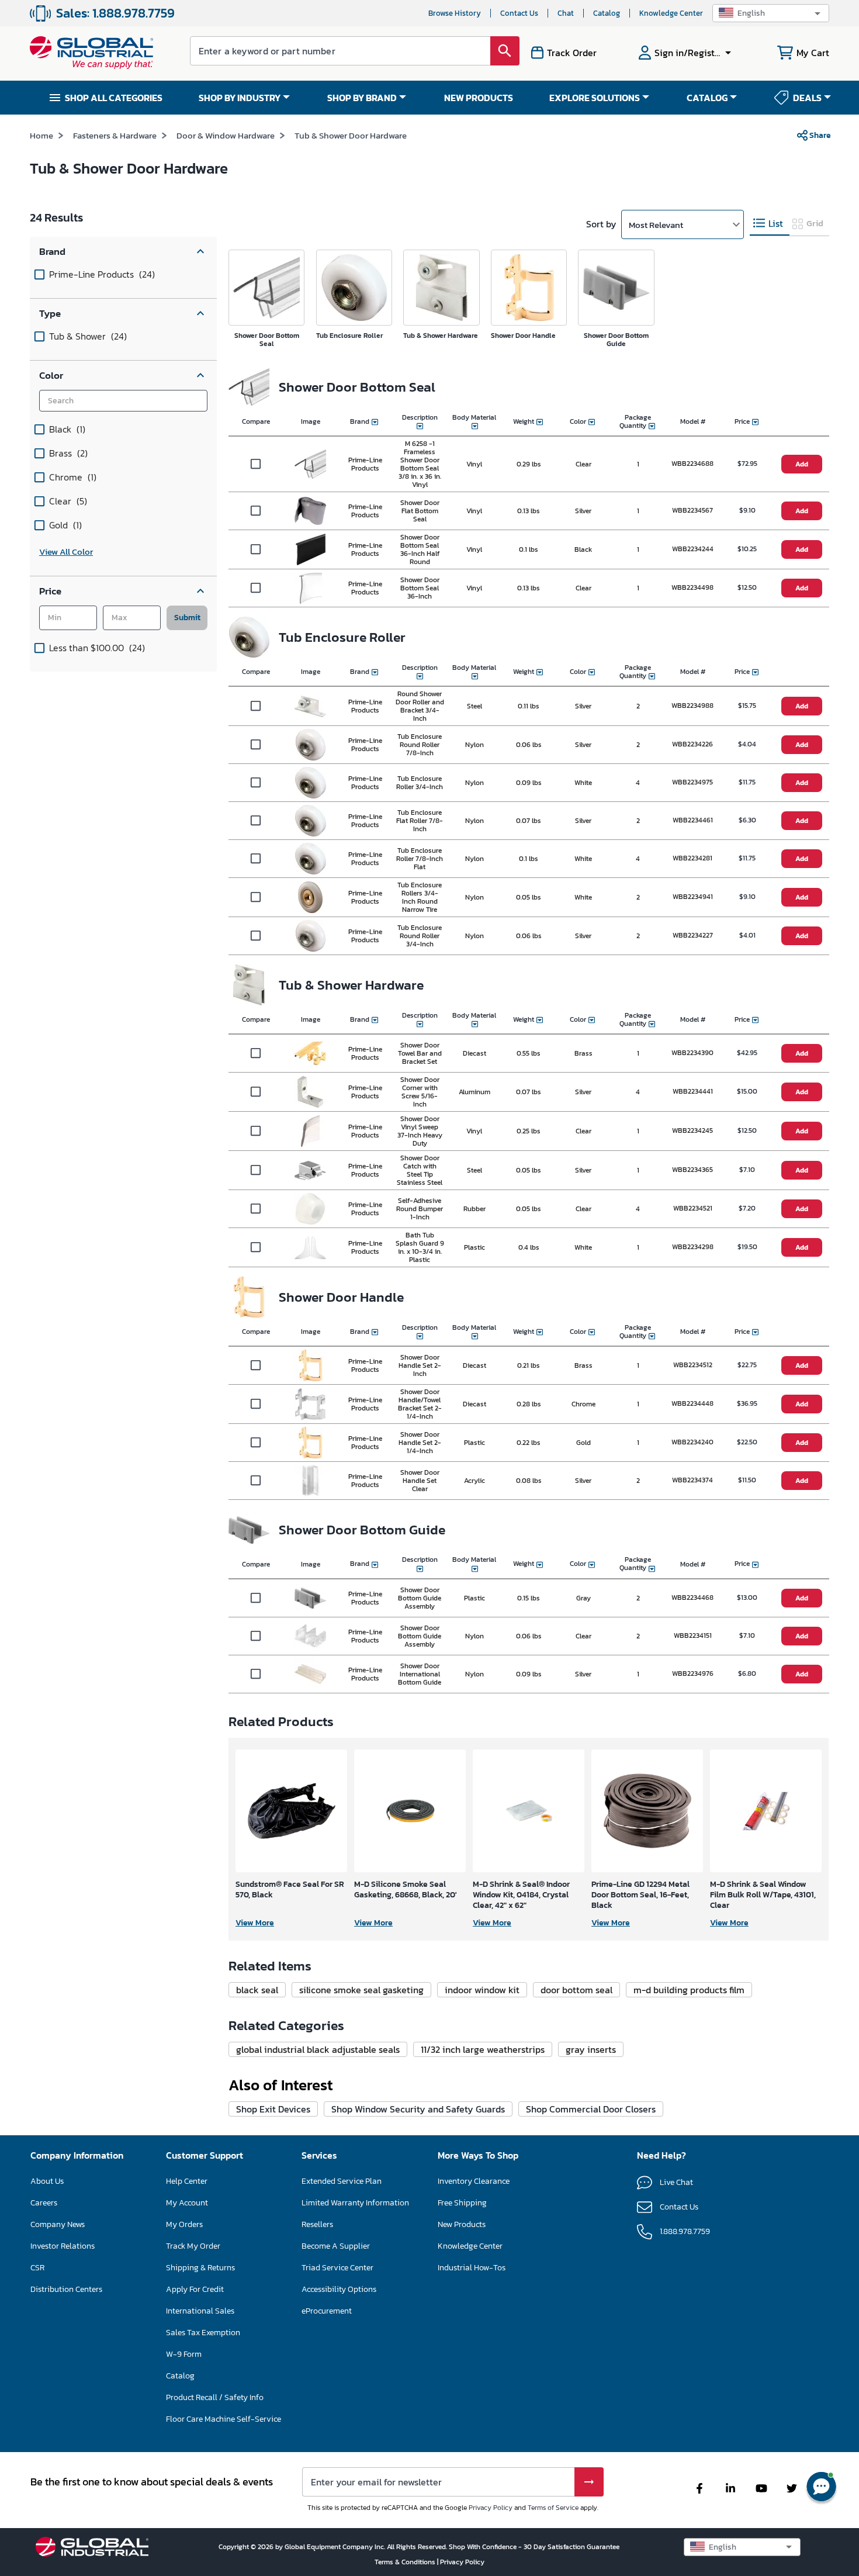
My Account (187, 2203)
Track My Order (193, 2246)
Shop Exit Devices (273, 2109)
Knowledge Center (671, 13)
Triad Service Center (337, 2268)
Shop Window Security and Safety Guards (418, 2109)
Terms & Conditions (406, 2562)
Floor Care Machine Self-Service (224, 2419)
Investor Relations (63, 2246)
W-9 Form (184, 2354)
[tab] (770, 224)
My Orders (184, 2224)
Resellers (317, 2224)
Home (41, 135)
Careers (44, 2203)
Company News (58, 2224)
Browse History (455, 13)
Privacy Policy (491, 2508)
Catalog (607, 13)
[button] (771, 13)
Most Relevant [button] (656, 225)
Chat (566, 13)
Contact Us (519, 13)
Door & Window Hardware (226, 135)
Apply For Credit (195, 2289)
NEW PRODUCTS (479, 98)
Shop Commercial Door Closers (591, 2109)
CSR (37, 2268)
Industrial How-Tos (472, 2268)
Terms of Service (553, 2508)
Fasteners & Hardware (115, 135)
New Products (462, 2224)
